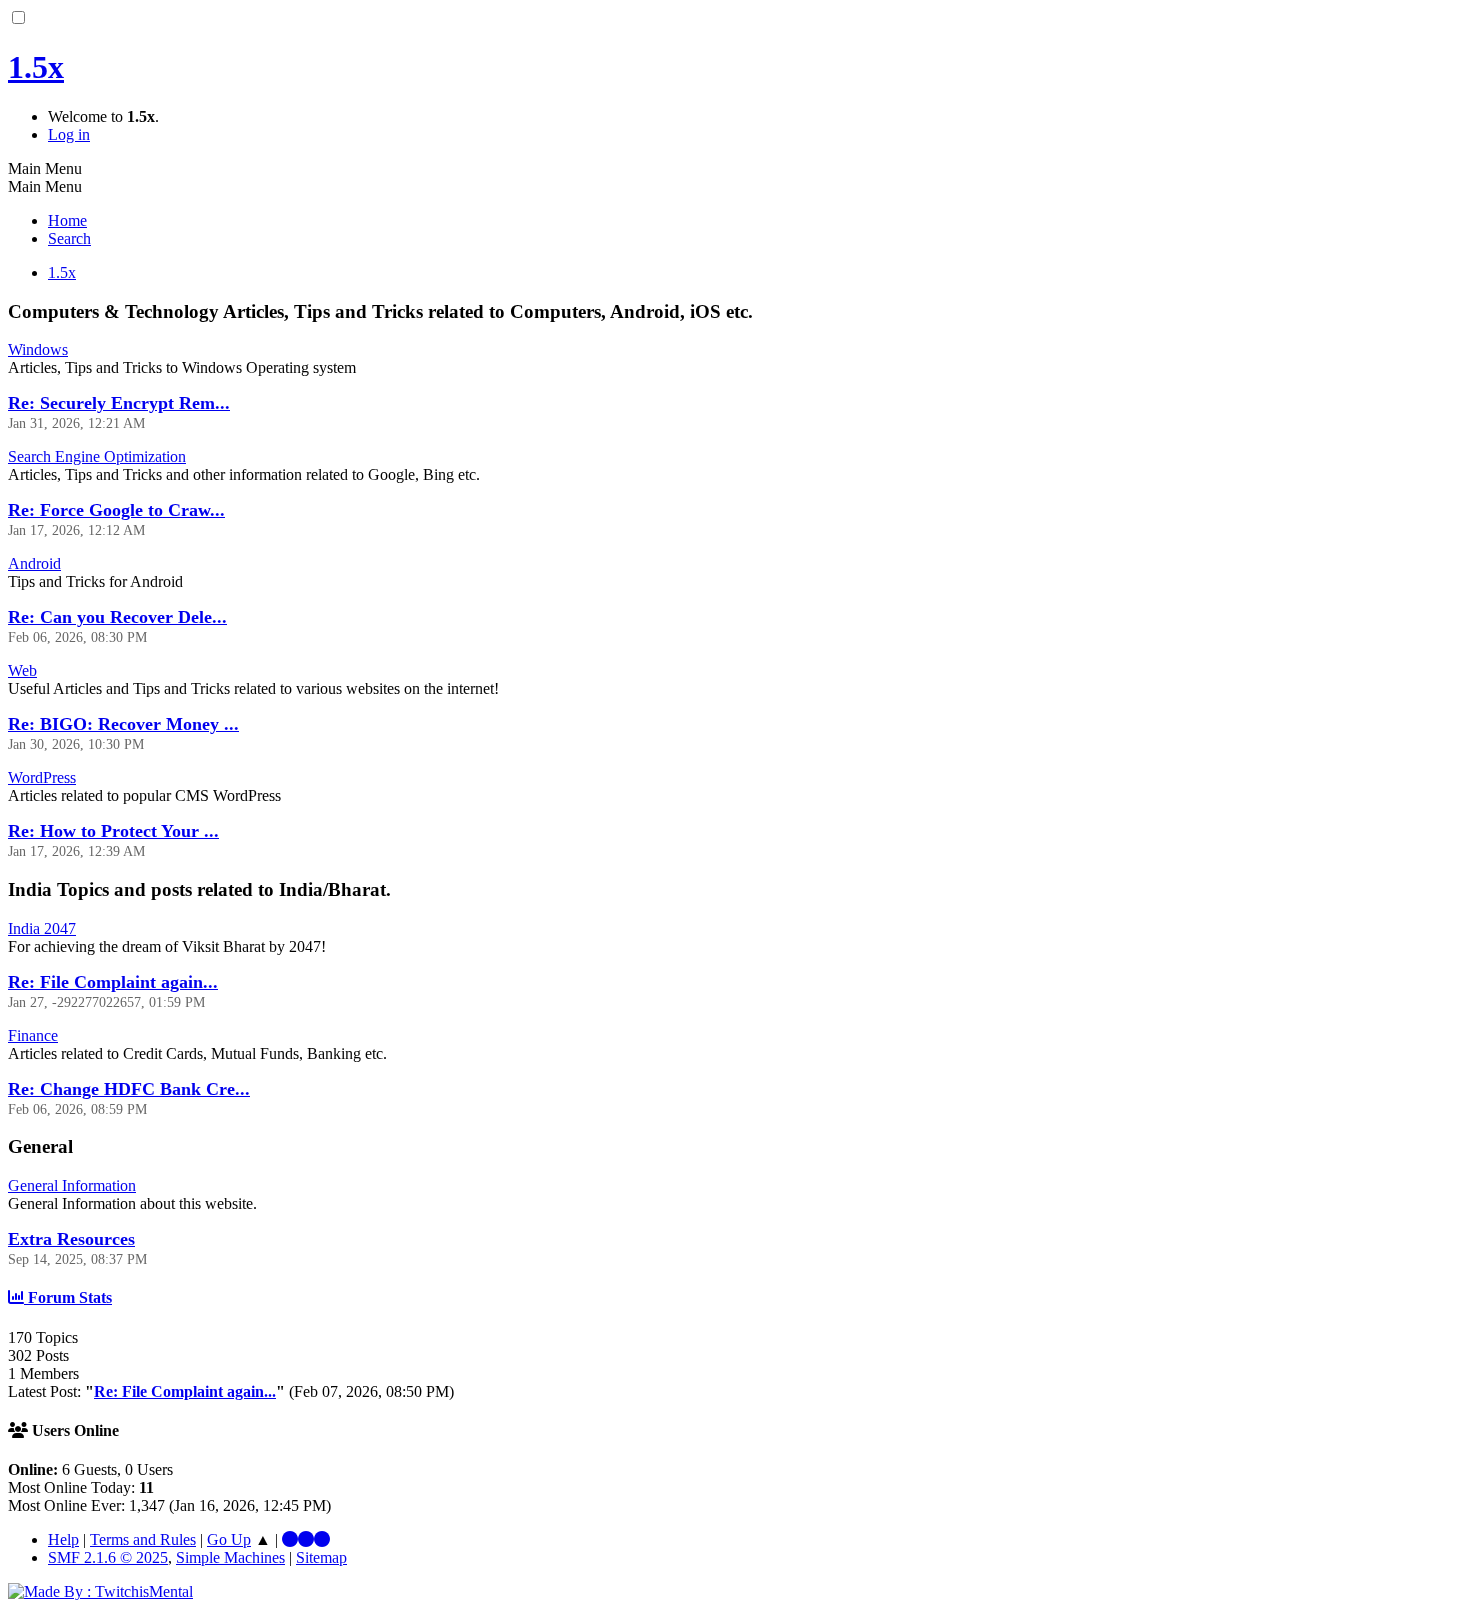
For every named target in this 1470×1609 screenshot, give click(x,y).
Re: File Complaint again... (113, 982)
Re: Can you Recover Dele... (117, 617)
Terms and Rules (143, 1539)
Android (34, 563)
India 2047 (42, 928)
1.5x (36, 67)
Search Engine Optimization (97, 456)
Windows (38, 349)
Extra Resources (71, 1239)
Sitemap (321, 1557)
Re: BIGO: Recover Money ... (123, 724)
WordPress (42, 777)
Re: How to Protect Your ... (113, 831)
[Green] (322, 1539)
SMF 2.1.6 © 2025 (108, 1557)
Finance (33, 1035)
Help (63, 1539)
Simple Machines (230, 1557)
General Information (72, 1185)
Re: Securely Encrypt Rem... (119, 403)
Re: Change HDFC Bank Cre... (129, 1089)
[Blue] (290, 1539)
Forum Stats (68, 1297)
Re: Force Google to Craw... (116, 510)
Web (22, 670)
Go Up (229, 1539)
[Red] (306, 1539)
